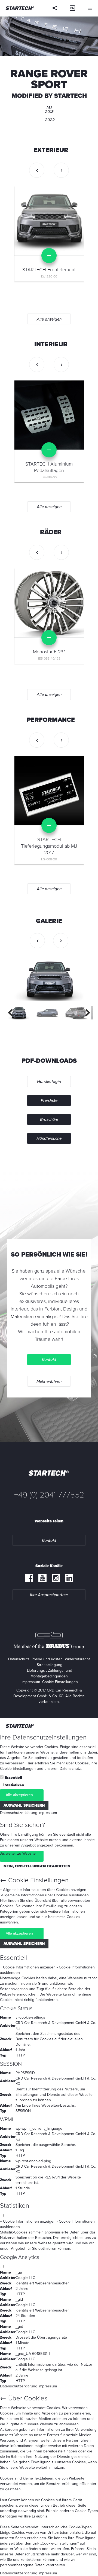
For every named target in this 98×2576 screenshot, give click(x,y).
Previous (13, 1013)
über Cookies (77, 1763)
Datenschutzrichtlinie (32, 2554)
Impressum (31, 1682)
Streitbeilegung (50, 1665)
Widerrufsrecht (77, 1659)
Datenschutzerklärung (19, 1813)
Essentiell (13, 1778)
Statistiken (14, 1785)
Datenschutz (19, 1659)
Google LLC (25, 2278)
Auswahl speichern (24, 1805)
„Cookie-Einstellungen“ (59, 2543)
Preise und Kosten (47, 1659)
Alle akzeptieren (19, 1795)
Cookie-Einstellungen (18, 1769)
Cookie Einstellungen (60, 1682)
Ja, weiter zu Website (18, 1853)
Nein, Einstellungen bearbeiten (37, 1866)
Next (85, 1013)
